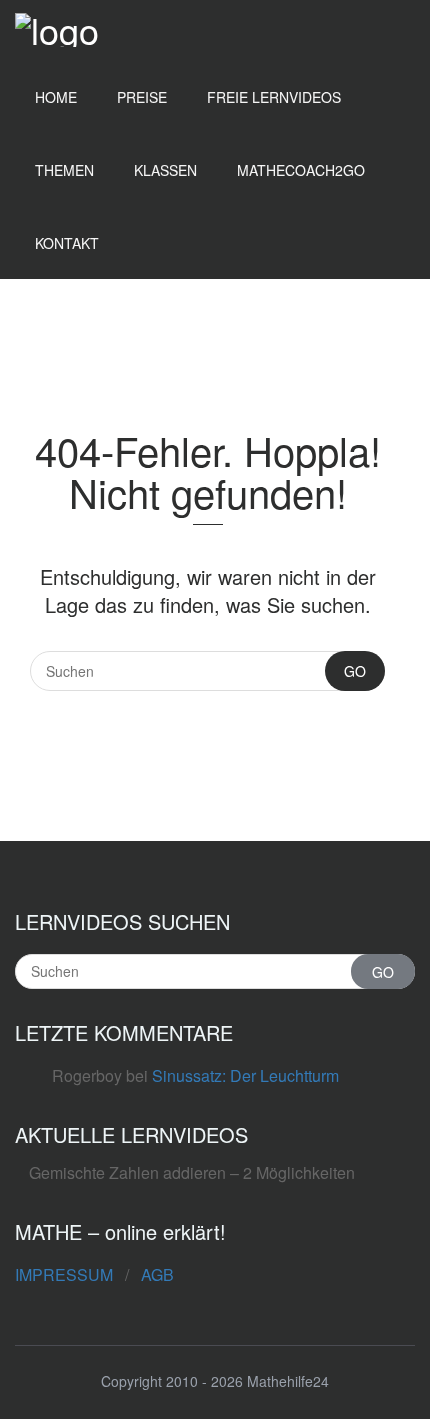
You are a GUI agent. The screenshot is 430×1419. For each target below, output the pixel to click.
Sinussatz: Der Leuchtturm (245, 1075)
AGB (157, 1274)
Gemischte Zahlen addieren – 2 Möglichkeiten (192, 1172)
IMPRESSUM (64, 1274)
